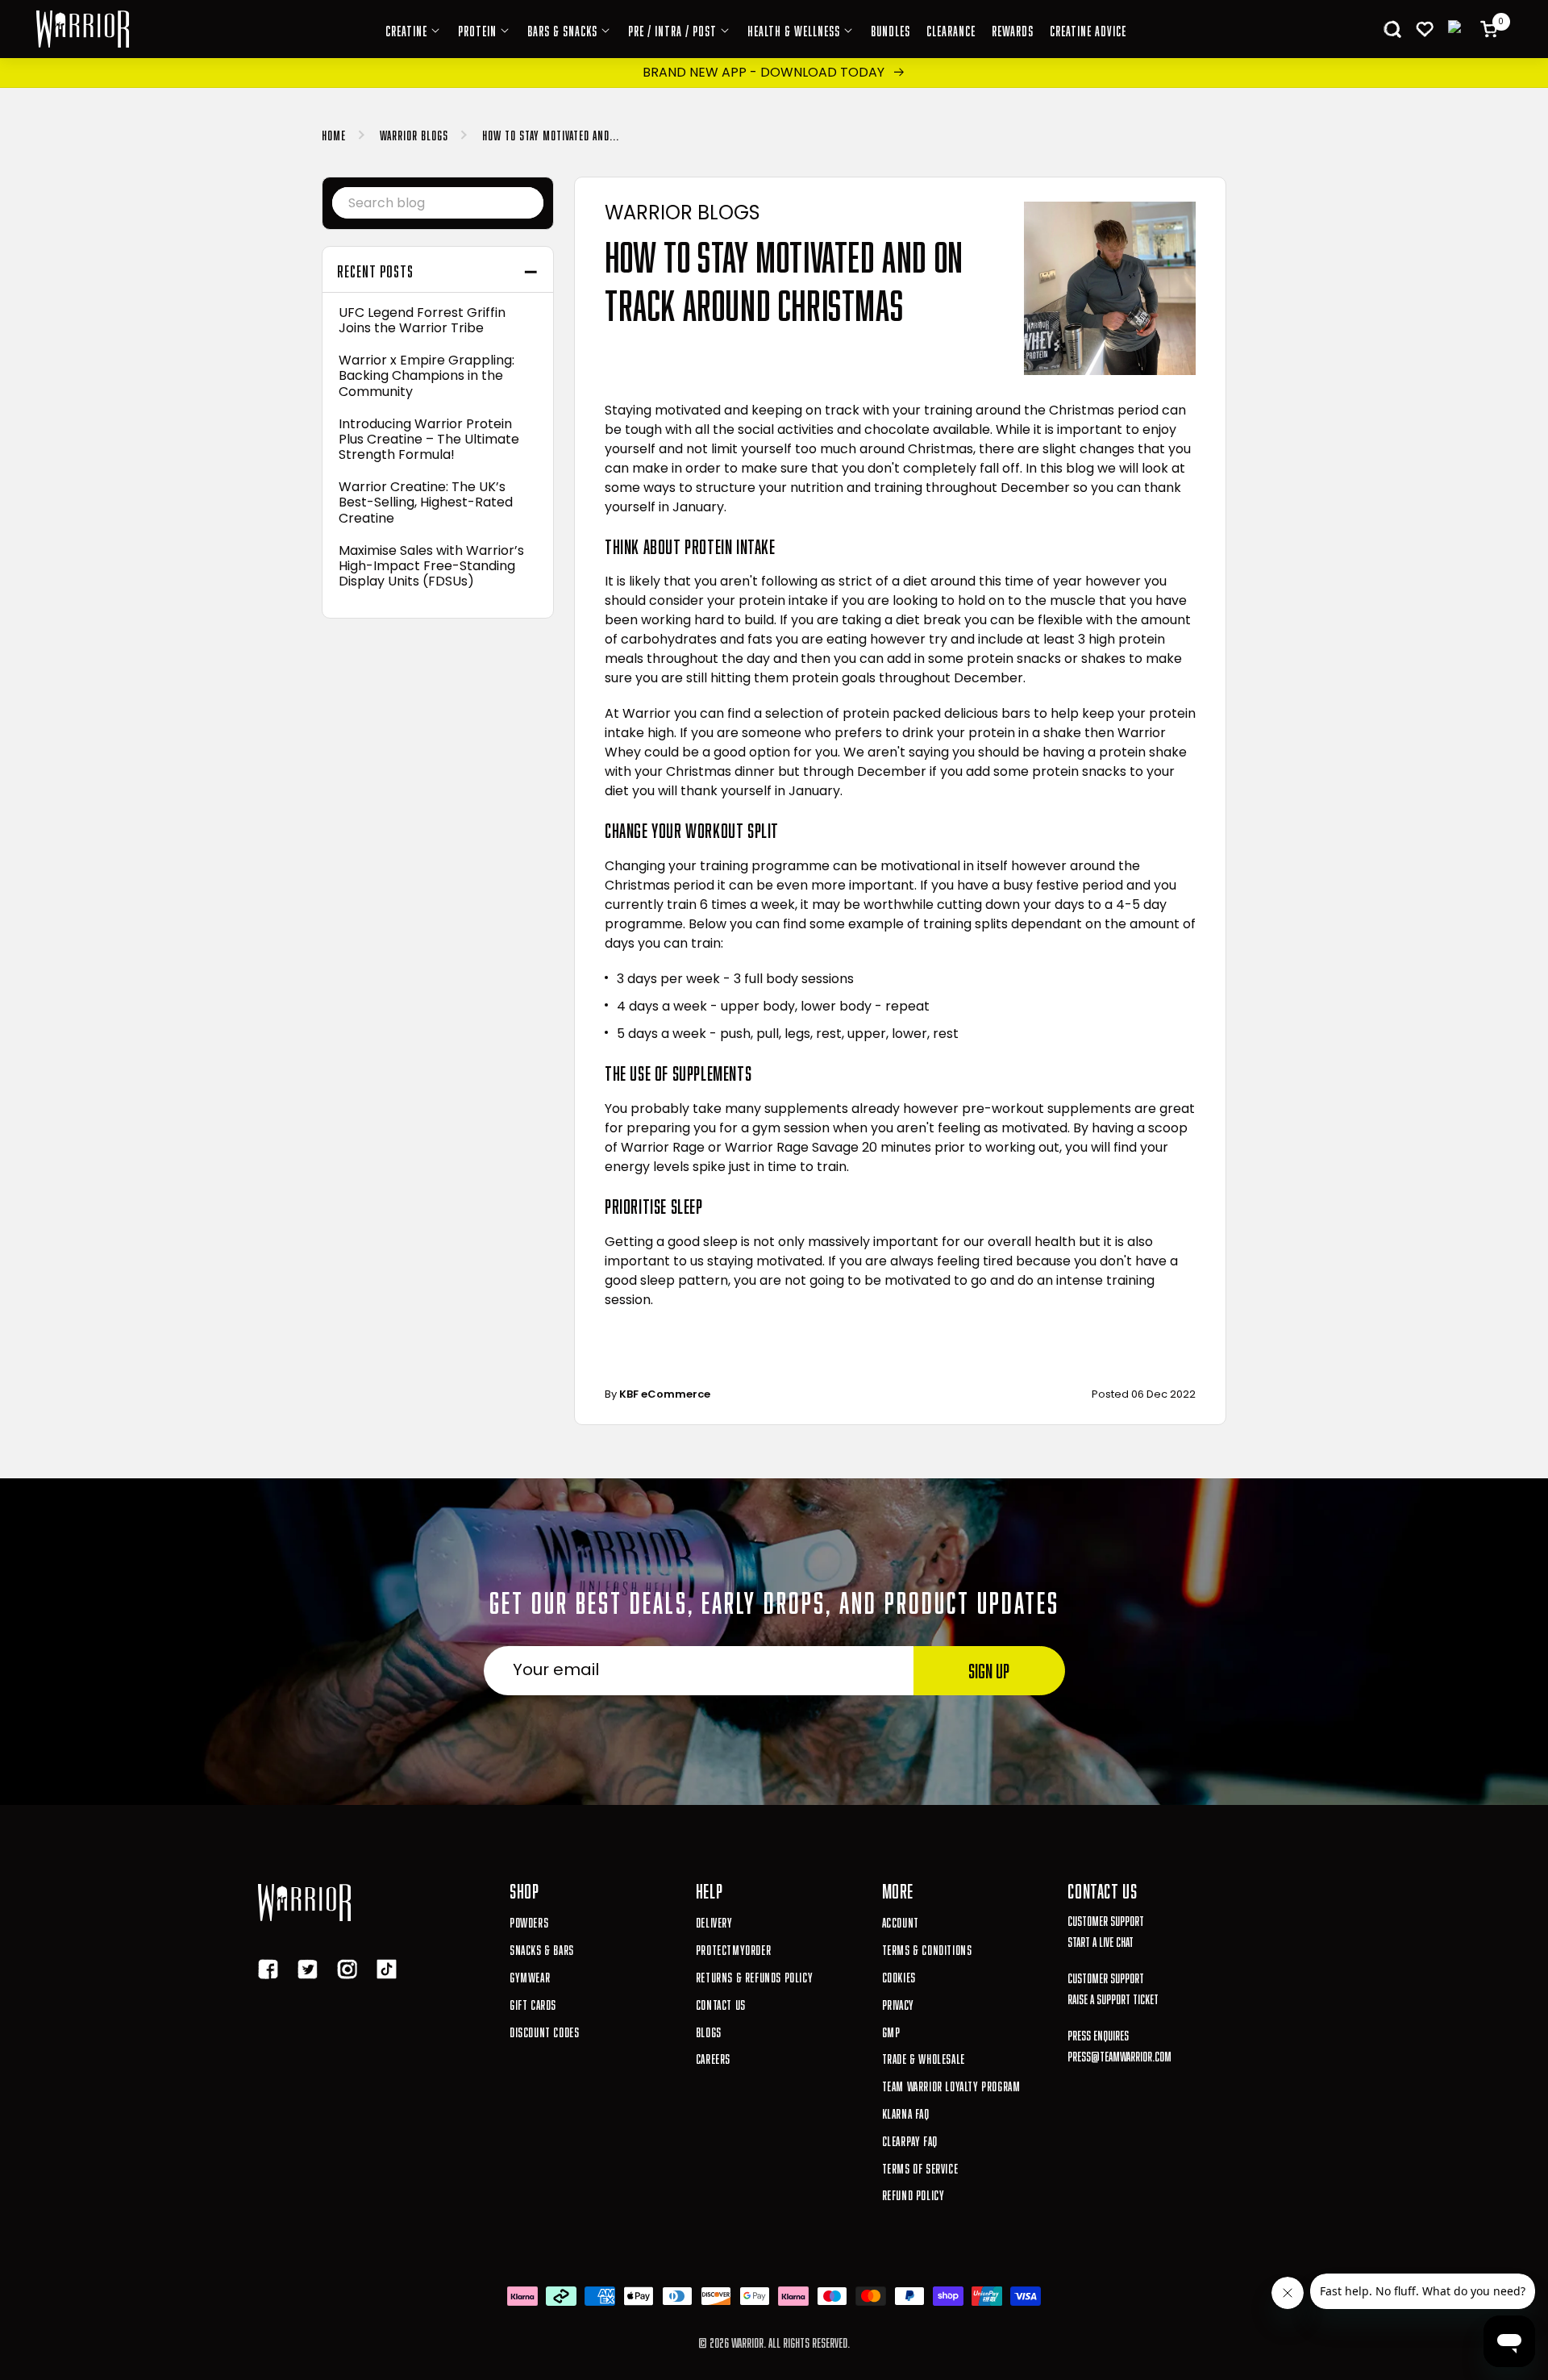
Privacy (898, 2003)
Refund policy (913, 2193)
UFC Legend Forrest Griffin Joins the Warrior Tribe (422, 320)
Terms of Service (920, 2167)
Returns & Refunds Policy (754, 1976)
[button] (1392, 29)
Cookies (899, 1976)
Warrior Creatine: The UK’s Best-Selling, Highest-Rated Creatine (426, 502)
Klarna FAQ (906, 2112)
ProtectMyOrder (733, 1948)
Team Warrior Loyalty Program (951, 2084)
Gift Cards (533, 2003)
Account (901, 1921)
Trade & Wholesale (924, 2057)
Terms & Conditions (927, 1948)
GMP (891, 2030)
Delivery (714, 1921)
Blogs (709, 2030)
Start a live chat (1101, 1940)
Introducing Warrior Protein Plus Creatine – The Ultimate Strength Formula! (429, 440)
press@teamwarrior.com (1119, 2055)
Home (334, 133)
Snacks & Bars (542, 1948)
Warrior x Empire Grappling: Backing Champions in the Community (427, 376)
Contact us (721, 2003)
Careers (713, 2057)
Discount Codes (544, 2030)
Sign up (989, 1668)
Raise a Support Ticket (1113, 1997)
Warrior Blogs (414, 133)
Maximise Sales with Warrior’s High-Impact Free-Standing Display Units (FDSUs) (431, 566)
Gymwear (530, 1976)
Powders (529, 1921)
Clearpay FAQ (910, 2139)
